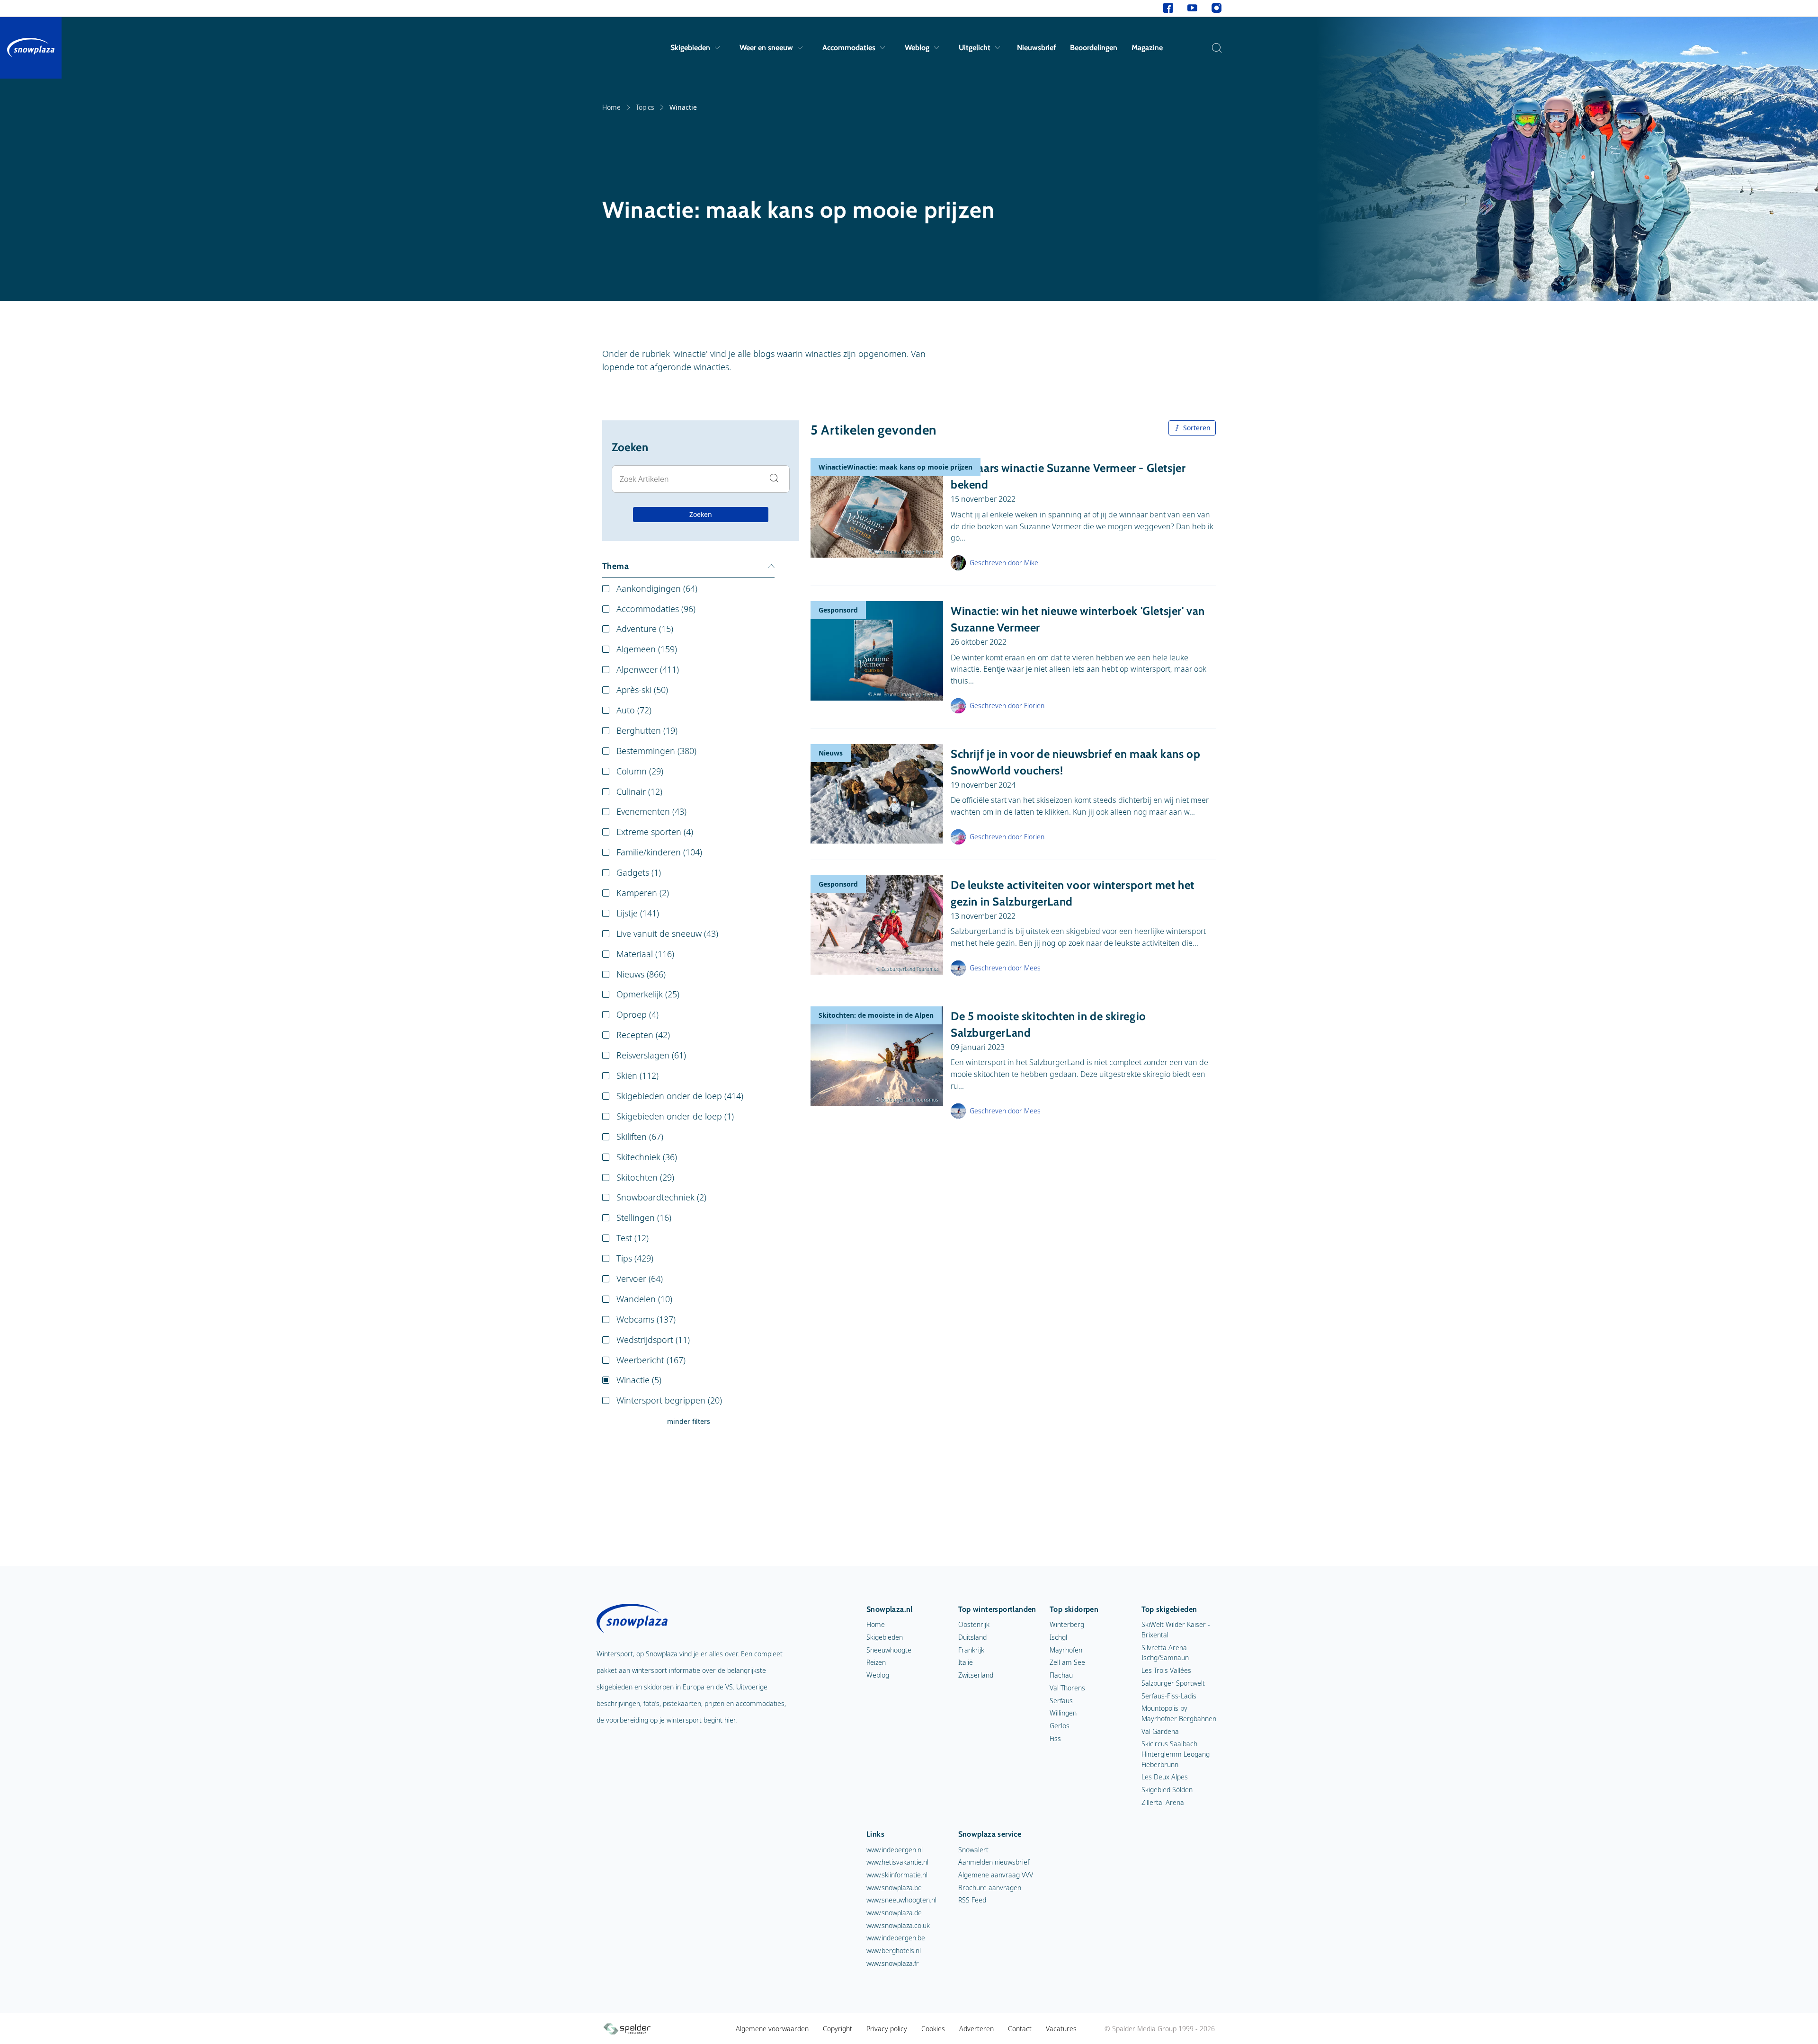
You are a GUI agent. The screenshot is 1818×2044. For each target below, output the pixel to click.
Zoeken (701, 514)
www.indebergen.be (896, 1938)
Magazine (1147, 48)
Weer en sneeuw (766, 48)
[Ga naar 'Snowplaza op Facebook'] (1168, 8)
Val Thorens (1067, 1688)
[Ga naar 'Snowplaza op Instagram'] (1216, 8)
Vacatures (1061, 2029)
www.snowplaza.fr (893, 1963)
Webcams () (646, 1319)
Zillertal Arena (1163, 1802)
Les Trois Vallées (1166, 1670)
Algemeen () (647, 649)
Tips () (635, 1258)
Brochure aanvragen (990, 1888)
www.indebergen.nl (895, 1850)
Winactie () (639, 1380)
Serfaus (1061, 1701)
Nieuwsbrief (1036, 48)
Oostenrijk (974, 1624)
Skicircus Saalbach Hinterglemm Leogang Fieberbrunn (1176, 1754)
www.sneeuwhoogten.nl (901, 1900)
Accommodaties (849, 48)
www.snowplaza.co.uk (898, 1925)
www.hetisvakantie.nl (897, 1862)
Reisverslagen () (651, 1055)
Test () (633, 1238)
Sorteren (1197, 428)
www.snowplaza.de (894, 1913)
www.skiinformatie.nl (897, 1875)
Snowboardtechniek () (661, 1197)
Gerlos (1060, 1726)
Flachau (1061, 1675)
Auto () (634, 710)
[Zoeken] (1214, 48)
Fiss (1055, 1738)
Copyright (838, 2029)
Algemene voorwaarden (772, 2029)
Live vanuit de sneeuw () (667, 933)
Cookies (933, 2029)
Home (611, 107)
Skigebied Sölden (1167, 1790)
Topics (645, 107)
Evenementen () (651, 811)
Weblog (917, 48)
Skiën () (637, 1075)
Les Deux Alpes (1165, 1777)
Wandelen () (644, 1299)
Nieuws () (641, 974)
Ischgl (1058, 1637)
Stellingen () (644, 1218)
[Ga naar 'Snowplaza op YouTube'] (1192, 8)
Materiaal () (645, 954)
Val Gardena (1160, 1731)
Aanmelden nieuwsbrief (994, 1862)
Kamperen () (643, 893)
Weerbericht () (651, 1360)
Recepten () (643, 1035)
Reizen (876, 1662)
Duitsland (972, 1637)
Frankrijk (971, 1650)
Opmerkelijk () (648, 994)
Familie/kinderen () (659, 852)
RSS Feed (972, 1900)
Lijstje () (638, 913)
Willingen (1063, 1713)
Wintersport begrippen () (669, 1400)
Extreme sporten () (655, 832)
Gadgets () (639, 872)
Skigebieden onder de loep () (680, 1096)
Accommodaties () (656, 609)
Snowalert (973, 1850)
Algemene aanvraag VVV (996, 1875)
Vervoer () (640, 1279)
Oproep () (637, 1014)
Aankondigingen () (657, 588)
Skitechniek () (647, 1157)
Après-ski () (642, 690)
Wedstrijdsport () (653, 1340)
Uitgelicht (975, 48)
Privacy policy (887, 2029)
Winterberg (1067, 1624)
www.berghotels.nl (894, 1951)
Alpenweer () (648, 669)
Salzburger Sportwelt (1173, 1683)
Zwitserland (976, 1675)
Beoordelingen (1094, 48)
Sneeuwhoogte (889, 1650)
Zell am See (1067, 1662)
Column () (640, 771)
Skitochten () (645, 1177)
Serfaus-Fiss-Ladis (1169, 1696)
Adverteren (976, 2029)
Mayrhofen (1066, 1650)
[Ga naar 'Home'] (31, 48)
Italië (966, 1662)
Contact (1020, 2029)
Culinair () (639, 791)
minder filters (689, 1421)
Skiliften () (640, 1137)
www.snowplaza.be (894, 1888)
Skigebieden (690, 48)
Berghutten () (647, 730)
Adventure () (645, 629)
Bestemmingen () (656, 751)
